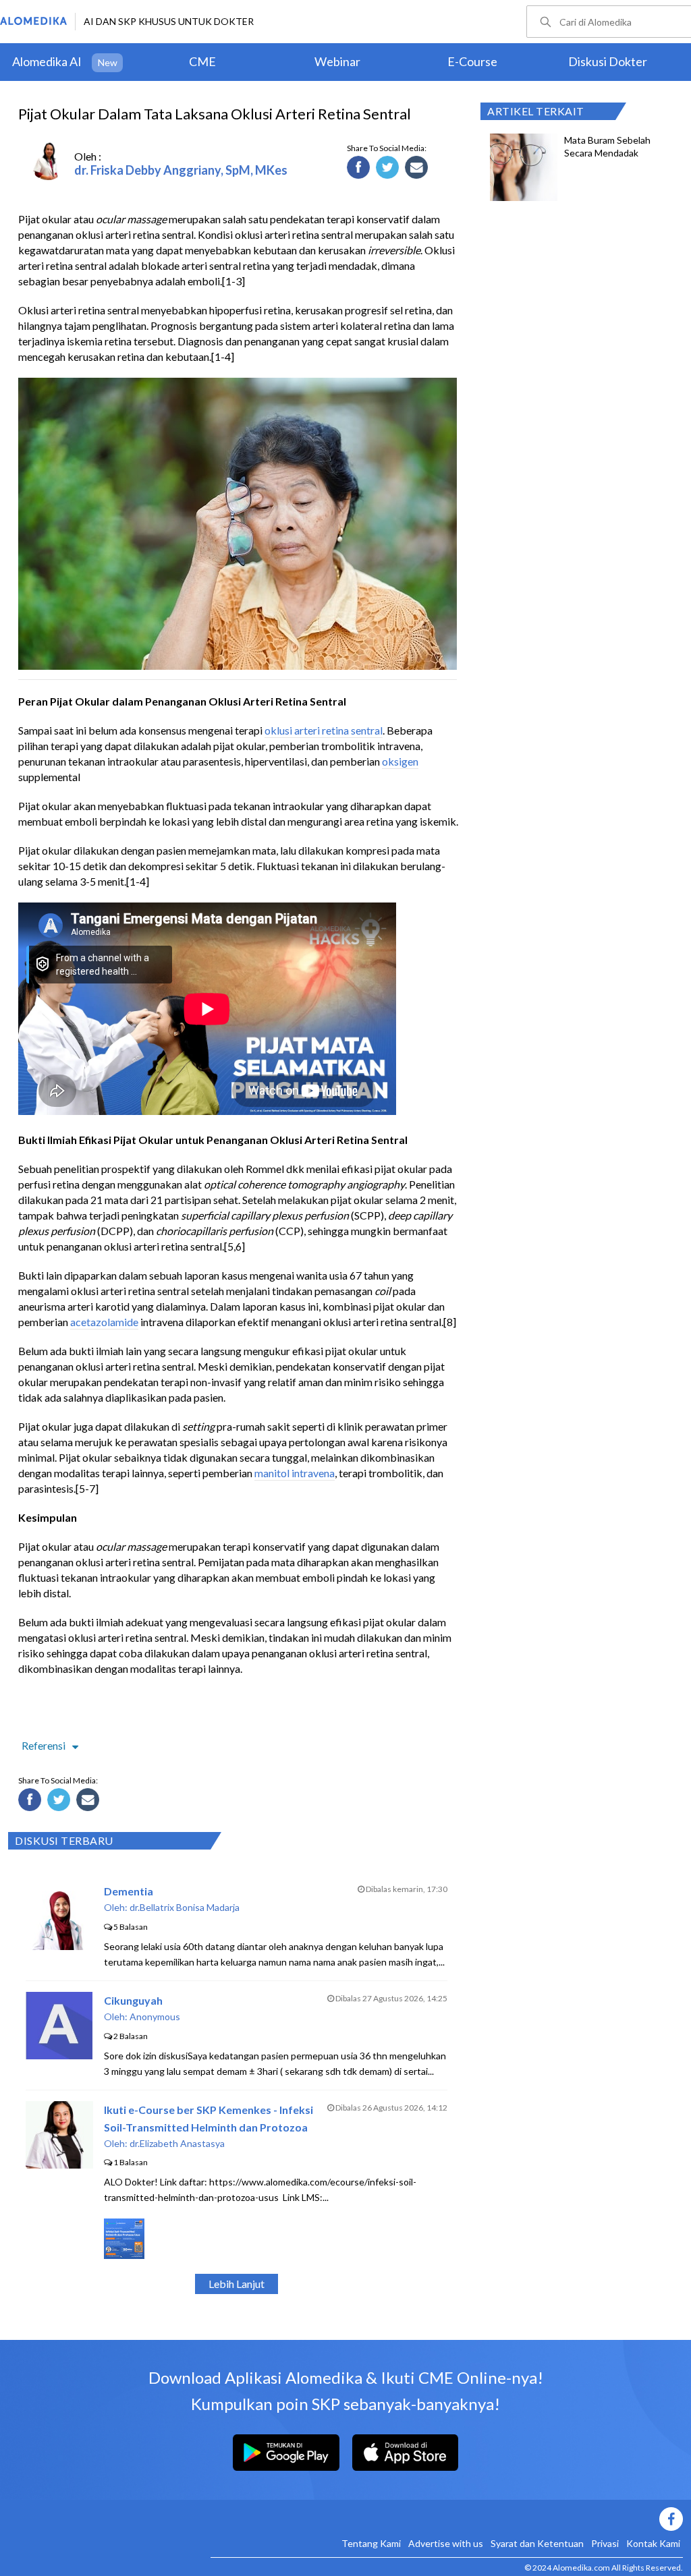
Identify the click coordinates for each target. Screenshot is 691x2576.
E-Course (472, 61)
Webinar (337, 61)
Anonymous (155, 2016)
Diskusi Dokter (608, 61)
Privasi (605, 2543)
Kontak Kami (653, 2543)
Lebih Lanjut (237, 2284)
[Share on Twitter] (389, 169)
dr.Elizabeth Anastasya (177, 2143)
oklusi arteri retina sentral (324, 730)
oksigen (400, 761)
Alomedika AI (47, 61)
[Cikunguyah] (59, 2055)
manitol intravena (295, 1473)
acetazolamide (104, 1322)
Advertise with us (446, 2543)
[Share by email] (418, 169)
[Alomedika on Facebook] (447, 2519)
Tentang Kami (371, 2543)
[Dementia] (59, 1946)
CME (202, 61)
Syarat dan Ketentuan (537, 2543)
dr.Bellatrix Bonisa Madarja (185, 1907)
